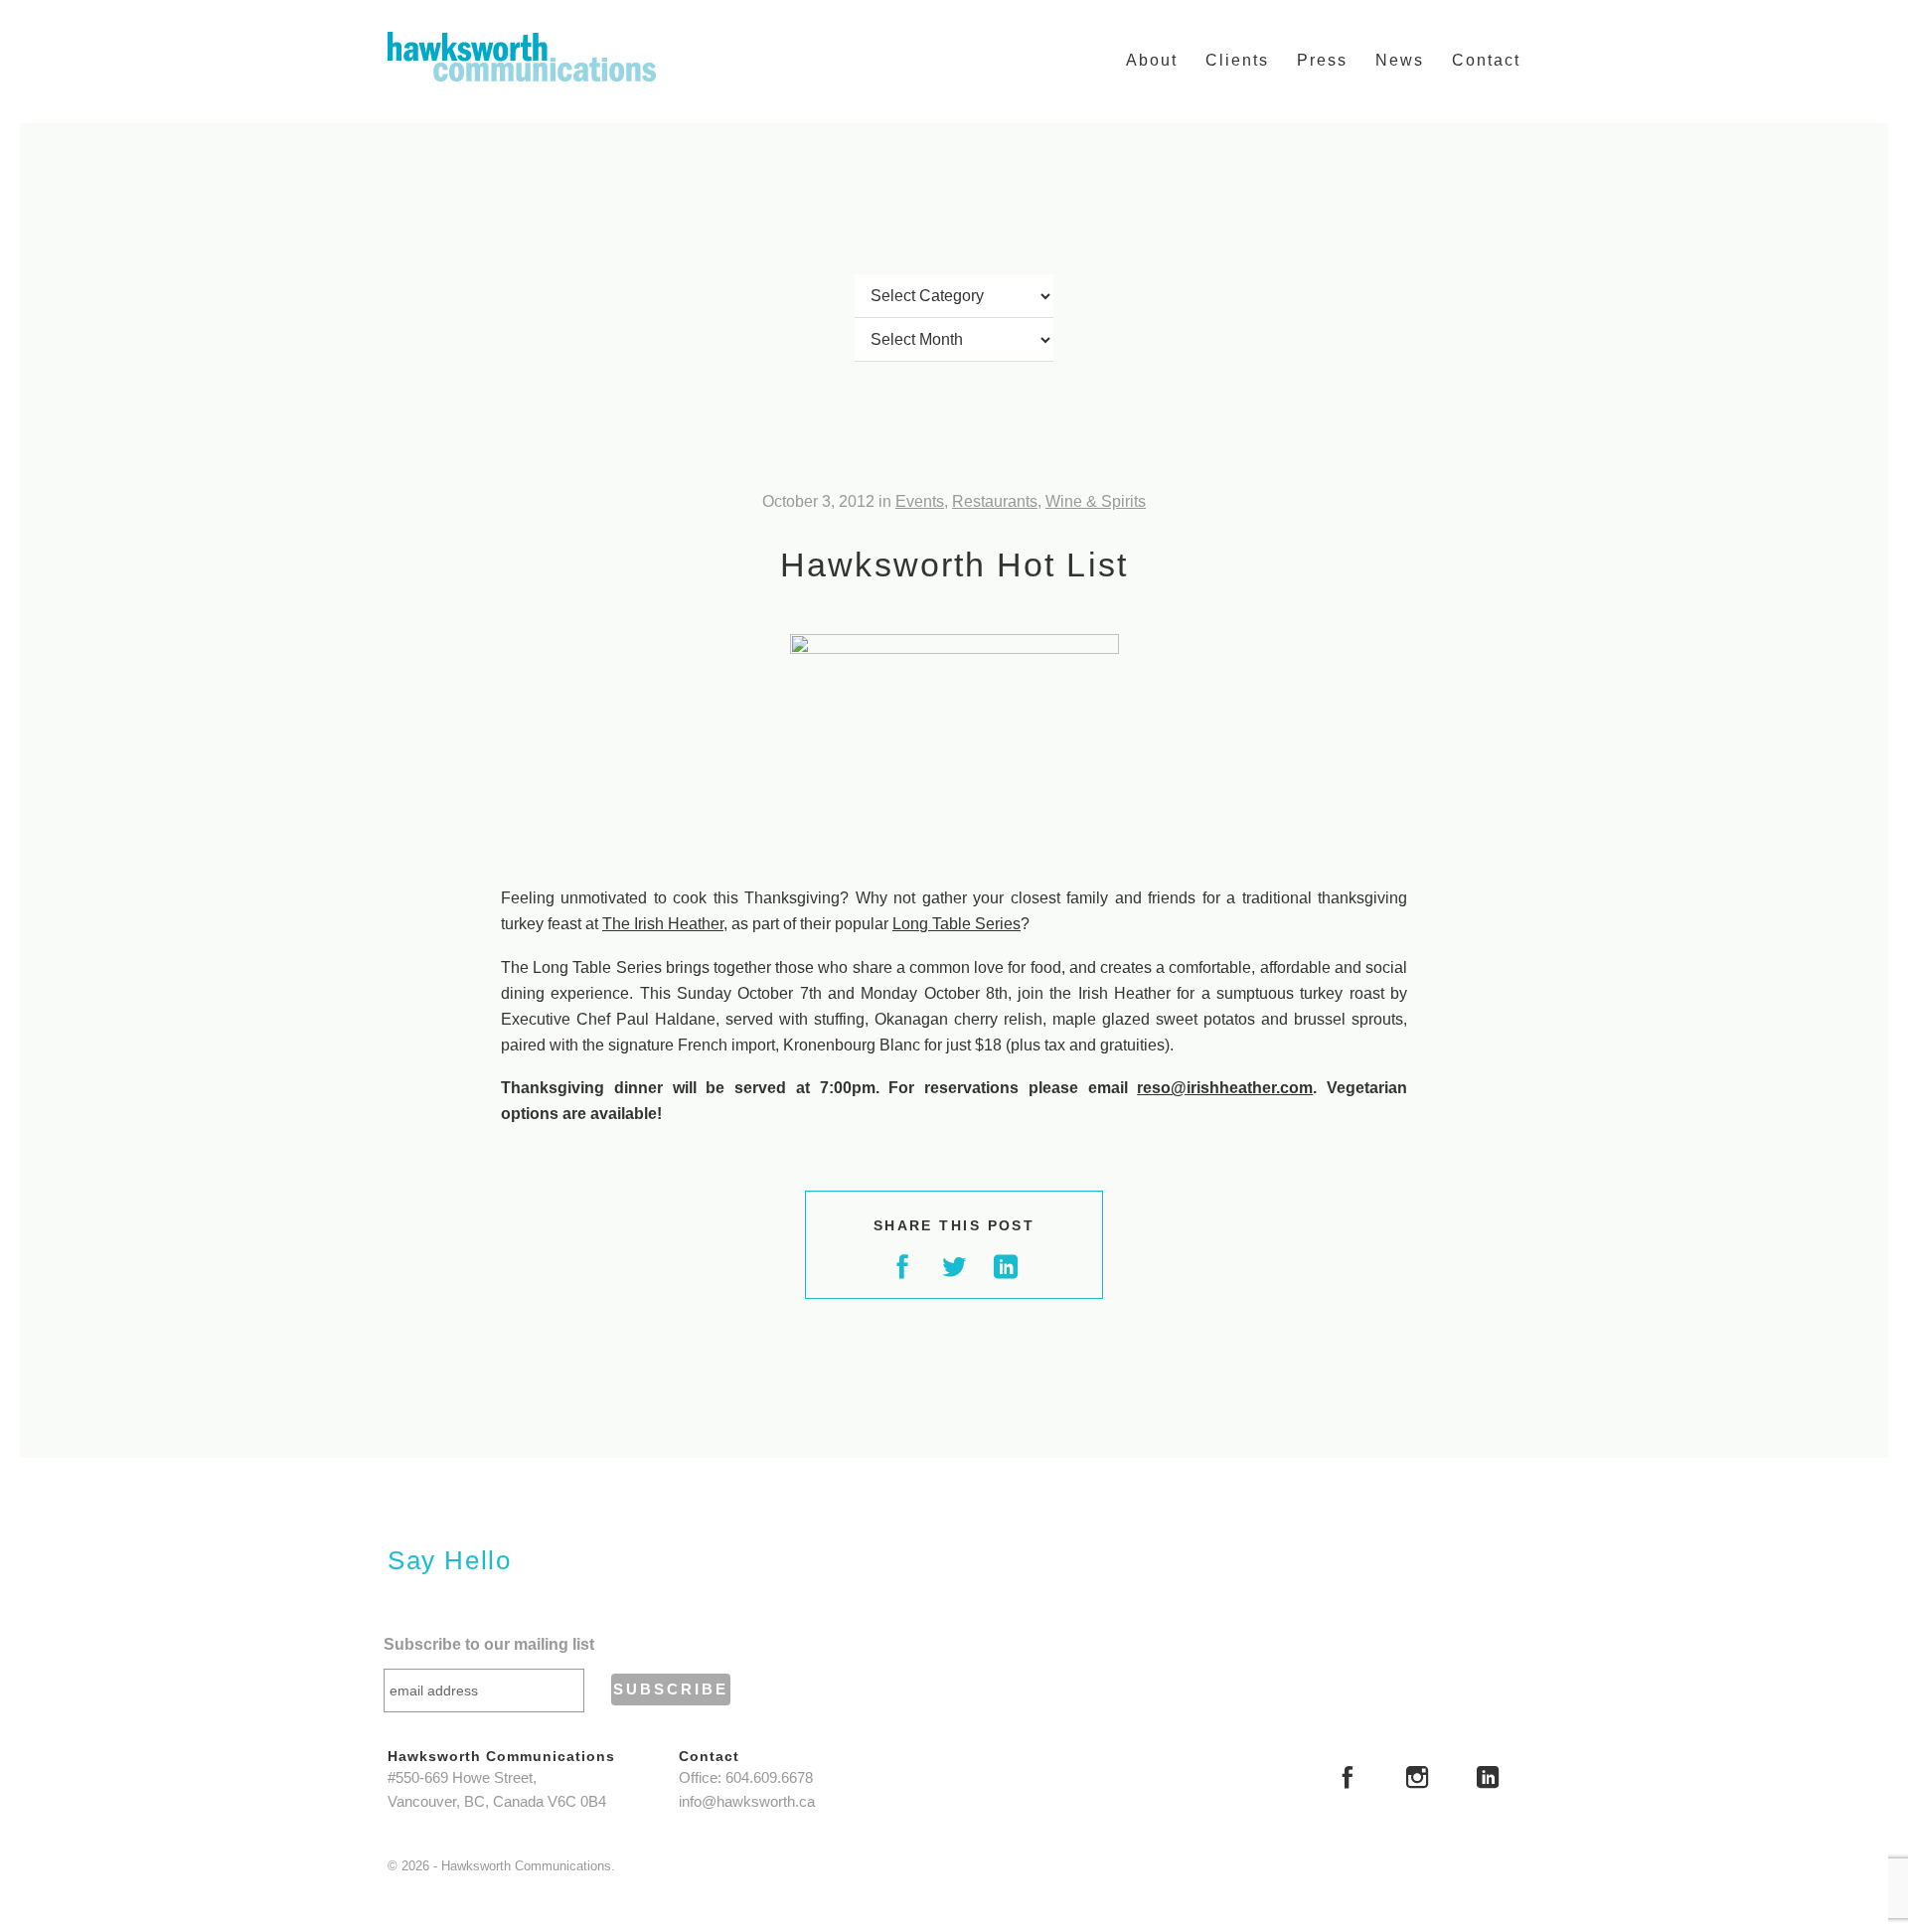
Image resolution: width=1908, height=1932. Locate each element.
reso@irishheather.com (1225, 1088)
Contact (1486, 60)
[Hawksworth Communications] (522, 57)
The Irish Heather (663, 924)
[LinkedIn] (1488, 1780)
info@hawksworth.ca (747, 1802)
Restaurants (995, 501)
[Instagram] (1417, 1780)
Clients (1237, 60)
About (1152, 60)
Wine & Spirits (1096, 501)
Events (920, 501)
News (1400, 60)
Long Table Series (956, 924)
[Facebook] (1348, 1780)
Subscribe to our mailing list (489, 1644)
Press (1322, 60)
